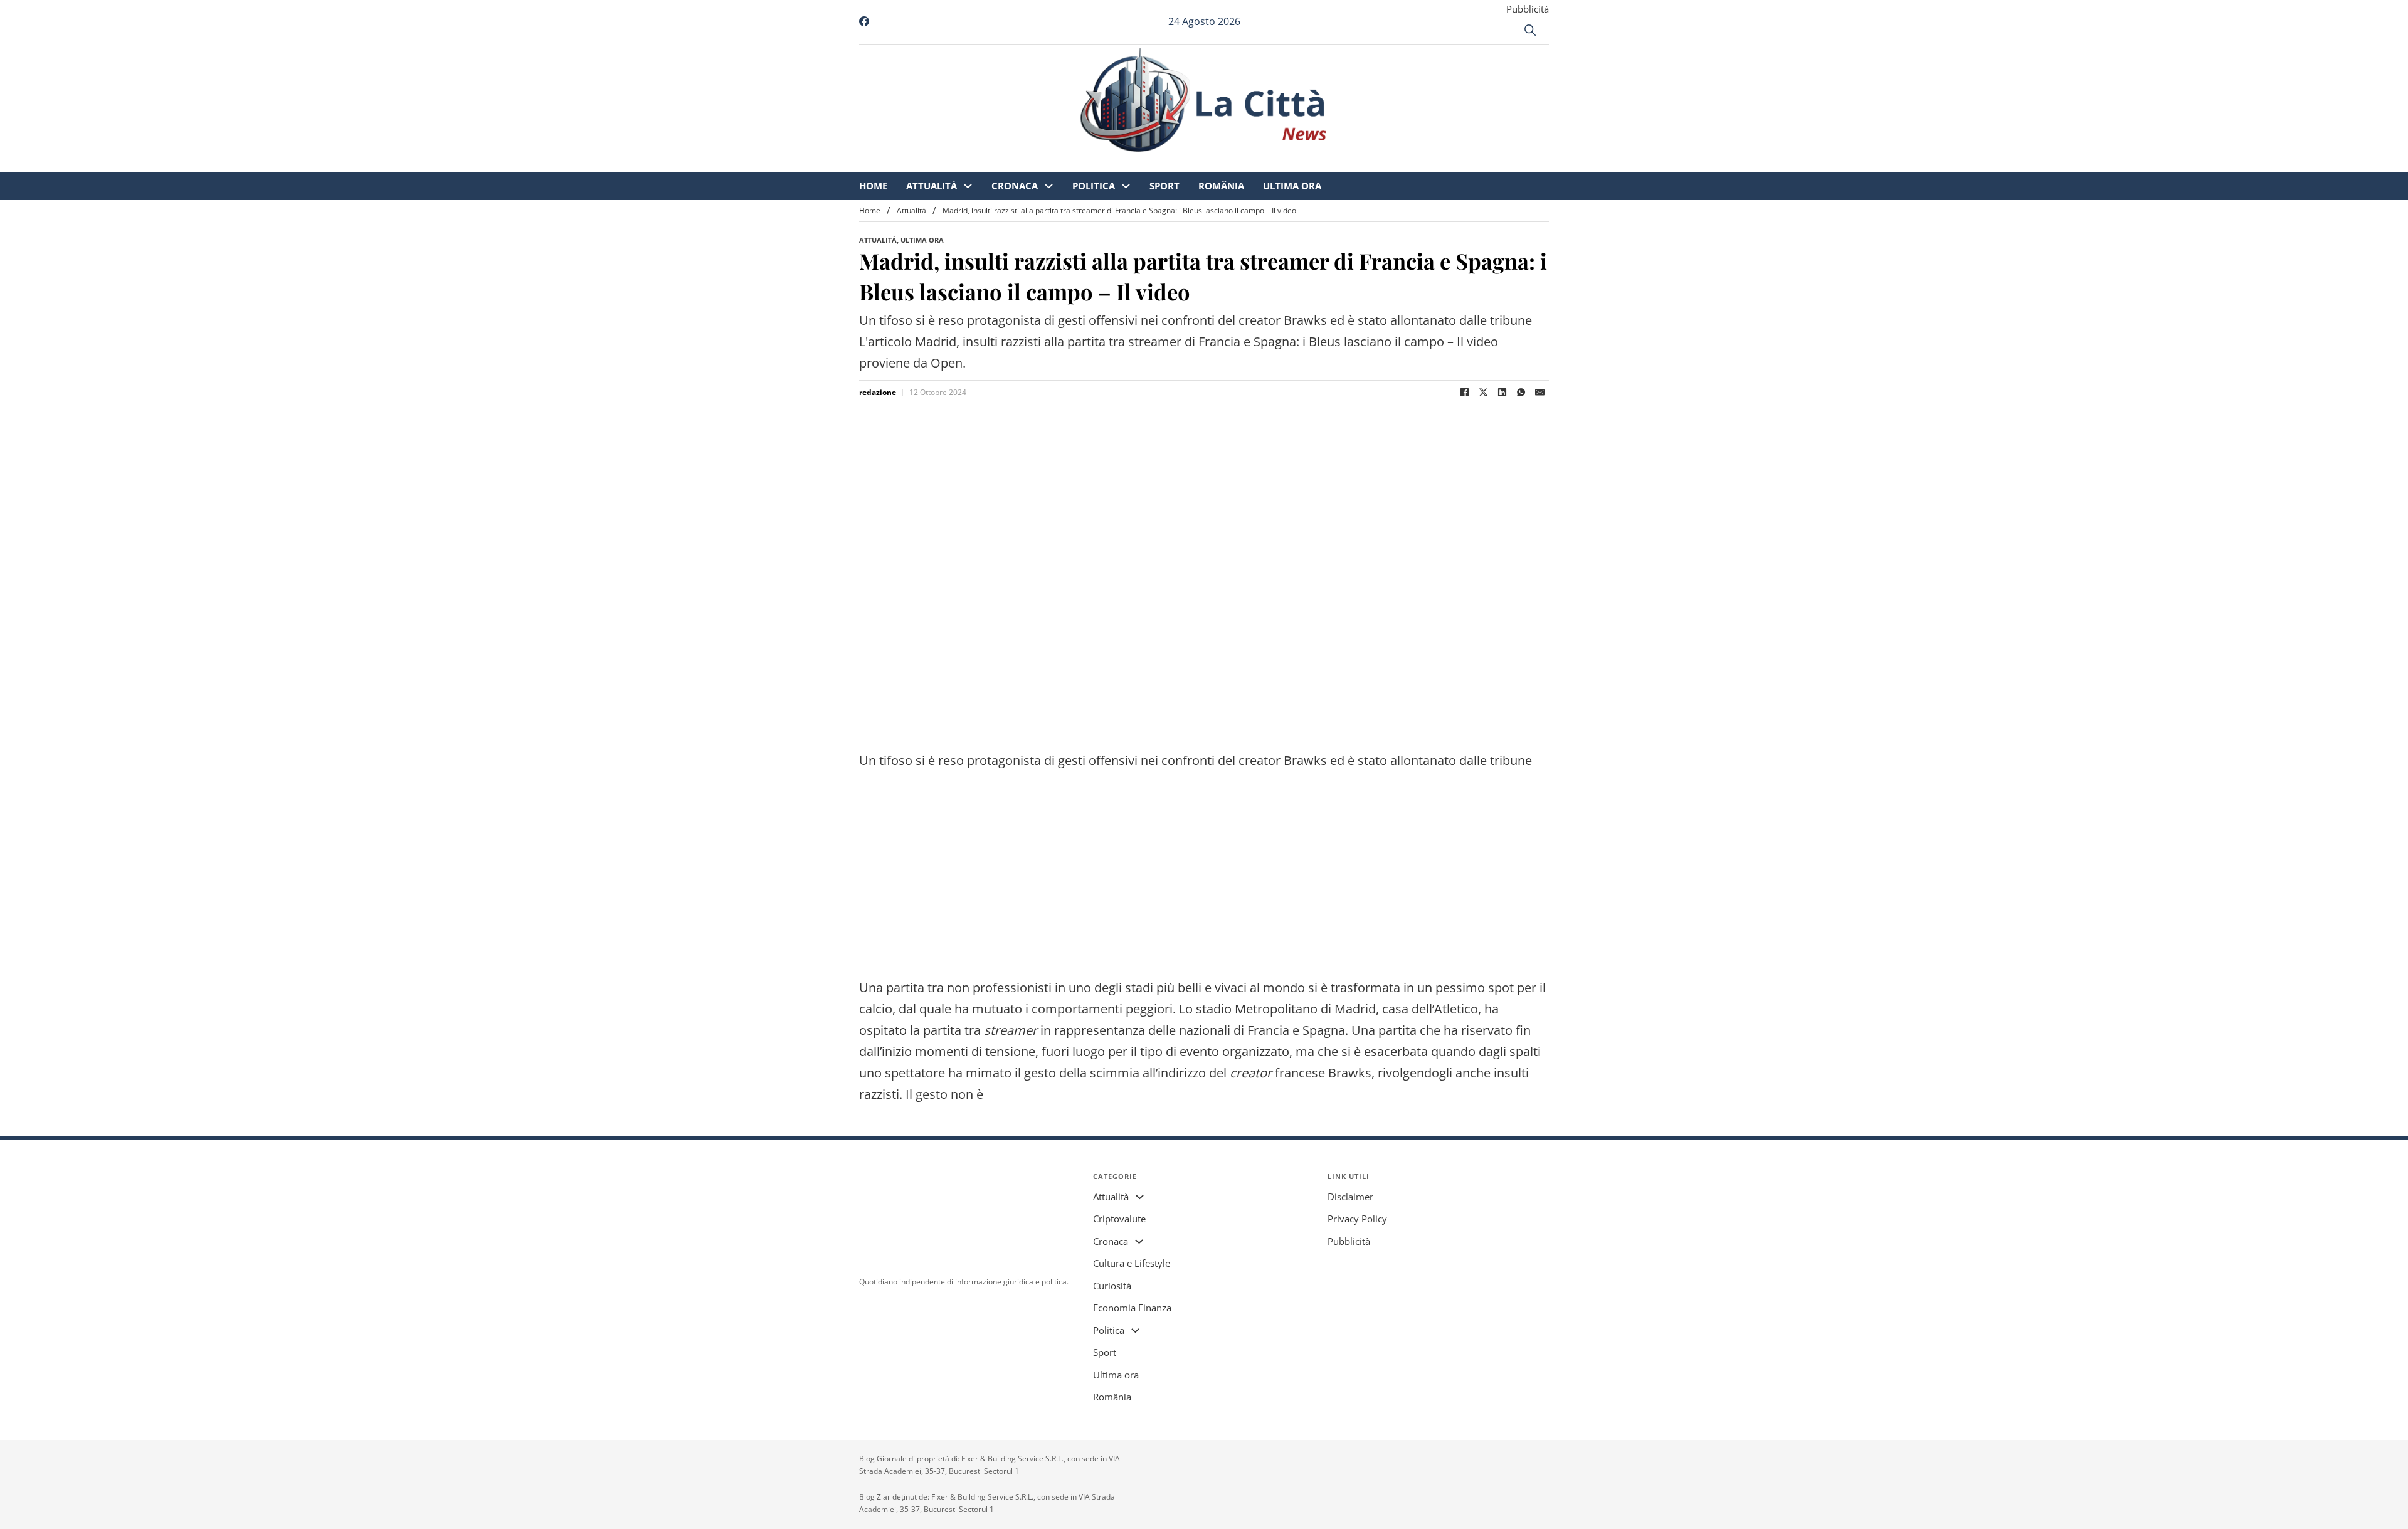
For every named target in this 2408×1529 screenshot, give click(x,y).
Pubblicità (1528, 9)
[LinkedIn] (1502, 393)
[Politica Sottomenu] (1231, 163)
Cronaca (1119, 163)
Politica (1198, 163)
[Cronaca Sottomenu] (1154, 163)
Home (978, 163)
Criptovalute (1119, 1219)
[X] (1483, 393)
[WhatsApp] (1521, 393)
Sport (1269, 163)
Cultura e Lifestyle (1132, 1263)
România (1326, 163)
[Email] (1539, 393)
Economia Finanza (1132, 1308)
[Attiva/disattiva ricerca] (1530, 30)
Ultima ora (1397, 163)
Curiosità (1112, 1286)
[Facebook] (1464, 393)
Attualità (1036, 163)
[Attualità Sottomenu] (1073, 163)
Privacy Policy (1357, 1219)
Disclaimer (1350, 1197)
